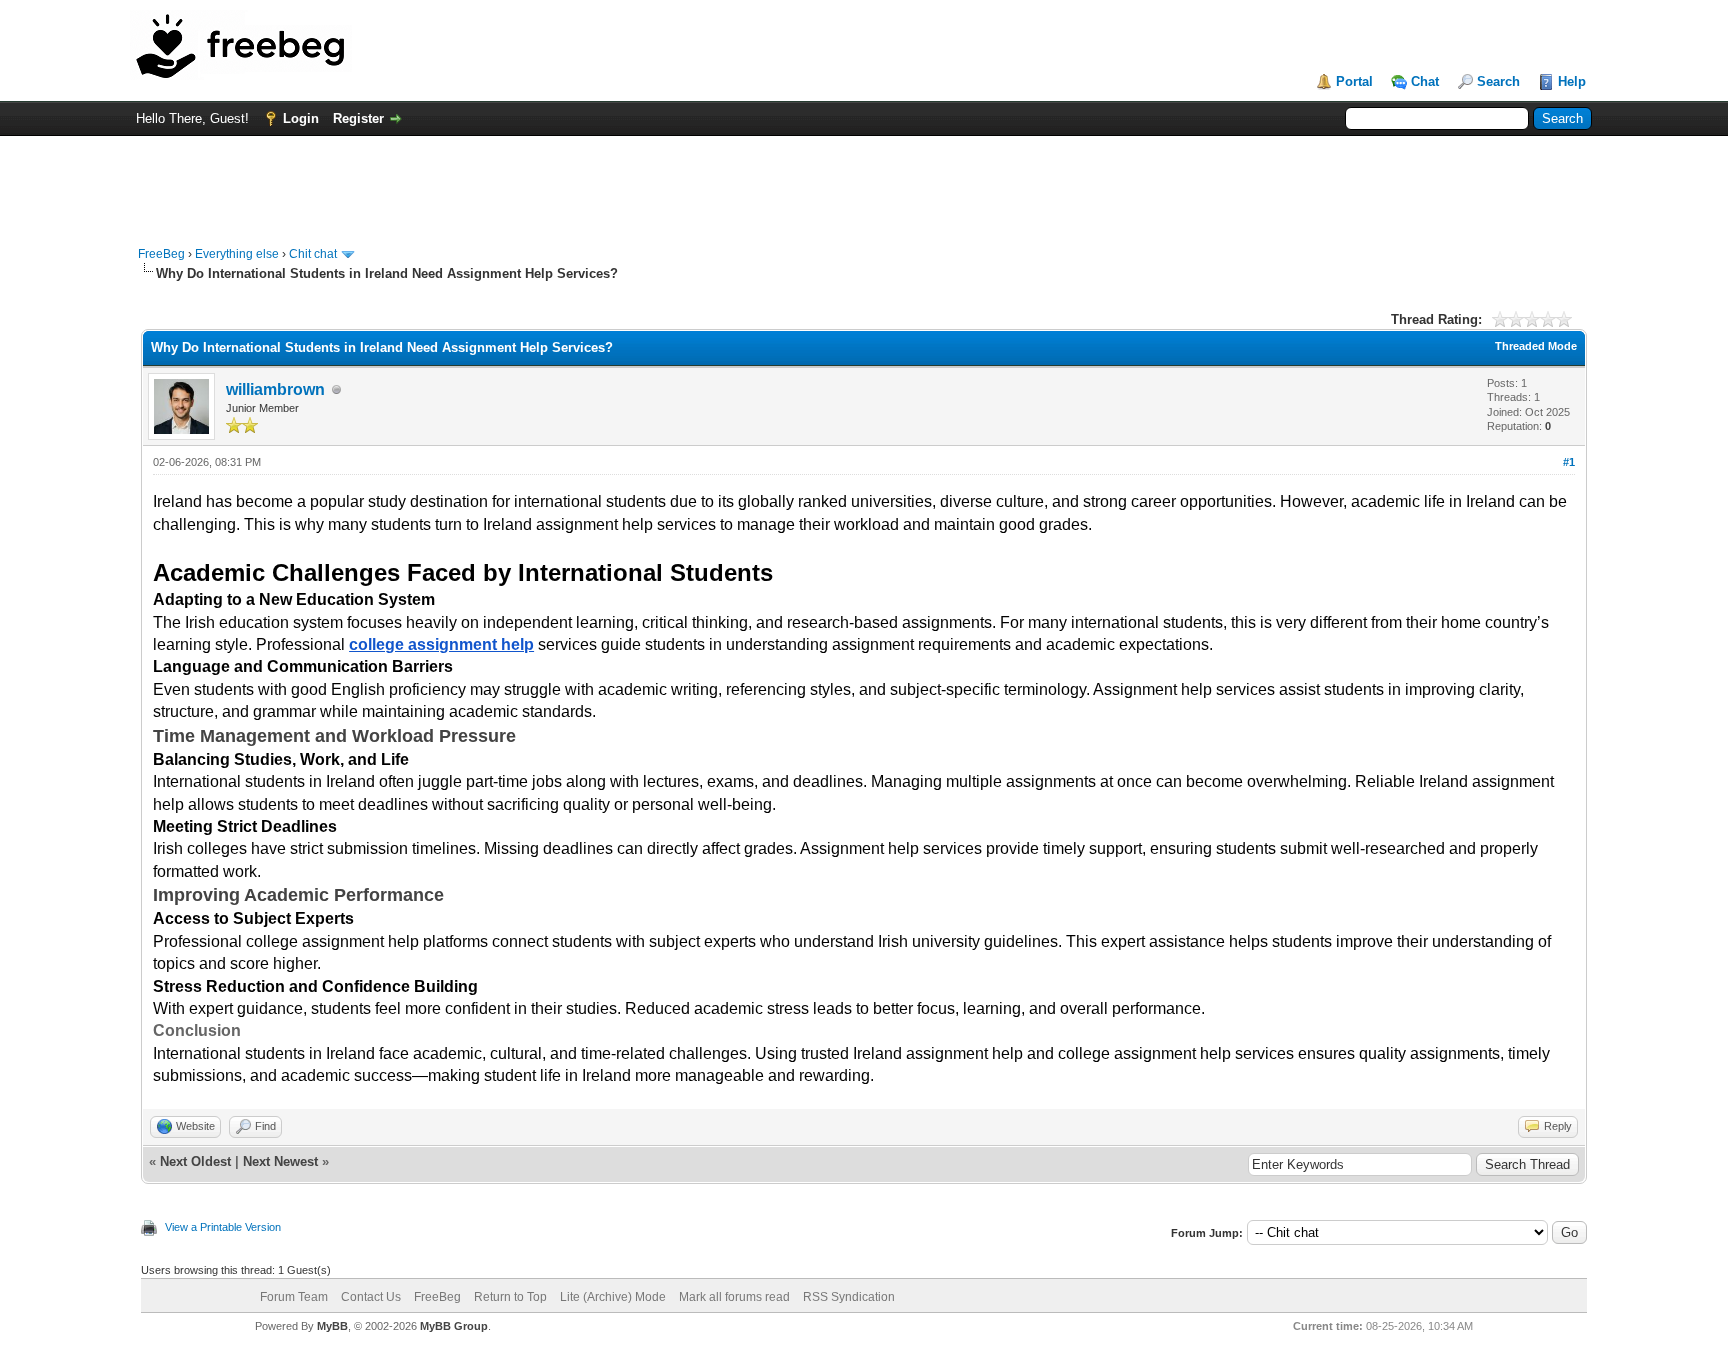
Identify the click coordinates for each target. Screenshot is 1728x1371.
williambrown (275, 389)
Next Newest (280, 1161)
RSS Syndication (849, 1297)
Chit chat (313, 254)
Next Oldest (195, 1161)
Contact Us (371, 1297)
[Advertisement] (864, 181)
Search (1498, 81)
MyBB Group (454, 1326)
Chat (1425, 81)
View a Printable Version (223, 1227)
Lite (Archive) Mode (613, 1297)
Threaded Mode (1536, 346)
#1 (1569, 462)
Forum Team (294, 1297)
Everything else (237, 254)
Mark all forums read (734, 1297)
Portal (1354, 81)
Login (301, 118)
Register (358, 118)
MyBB (332, 1326)
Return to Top (510, 1297)
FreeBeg (161, 254)
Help (1572, 81)
